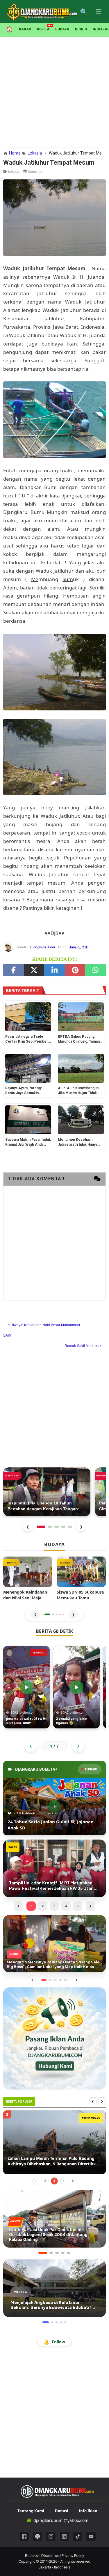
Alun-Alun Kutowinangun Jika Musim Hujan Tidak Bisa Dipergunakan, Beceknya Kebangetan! (78, 1091)
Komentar (35, 171)
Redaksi (32, 2556)
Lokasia (14, 171)
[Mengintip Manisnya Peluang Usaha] (54, 1943)
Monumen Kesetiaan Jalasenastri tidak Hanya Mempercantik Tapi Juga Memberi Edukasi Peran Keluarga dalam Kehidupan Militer (79, 1142)
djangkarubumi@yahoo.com (61, 2520)
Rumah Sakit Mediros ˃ (83, 1346)
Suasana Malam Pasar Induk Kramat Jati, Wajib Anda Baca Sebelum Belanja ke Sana (28, 1142)
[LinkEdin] (54, 970)
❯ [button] (73, 1614)
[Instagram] (51, 2536)
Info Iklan (88, 2511)
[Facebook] (14, 970)
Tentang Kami (31, 2511)
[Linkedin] (64, 2536)
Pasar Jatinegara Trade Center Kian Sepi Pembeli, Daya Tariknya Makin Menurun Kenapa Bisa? (27, 1039)
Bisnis (81, 29)
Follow (54, 2342)
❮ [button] (35, 1614)
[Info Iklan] (54, 2038)
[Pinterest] (75, 970)
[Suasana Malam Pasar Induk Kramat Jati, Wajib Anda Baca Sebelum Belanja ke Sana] (28, 1120)
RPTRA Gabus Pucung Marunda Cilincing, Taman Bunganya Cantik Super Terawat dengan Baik (79, 1039)
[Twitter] (34, 970)
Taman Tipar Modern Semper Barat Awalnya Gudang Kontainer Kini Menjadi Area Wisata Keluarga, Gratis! (52, 2161)
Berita (43, 29)
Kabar (25, 29)
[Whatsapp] (95, 970)
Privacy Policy (73, 2556)
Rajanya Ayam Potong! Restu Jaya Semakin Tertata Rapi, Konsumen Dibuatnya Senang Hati (25, 1091)
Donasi (61, 2511)
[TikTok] (78, 2536)
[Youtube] (91, 2536)
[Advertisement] (54, 91)
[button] (47, 1614)
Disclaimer (50, 2556)
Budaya (62, 29)
